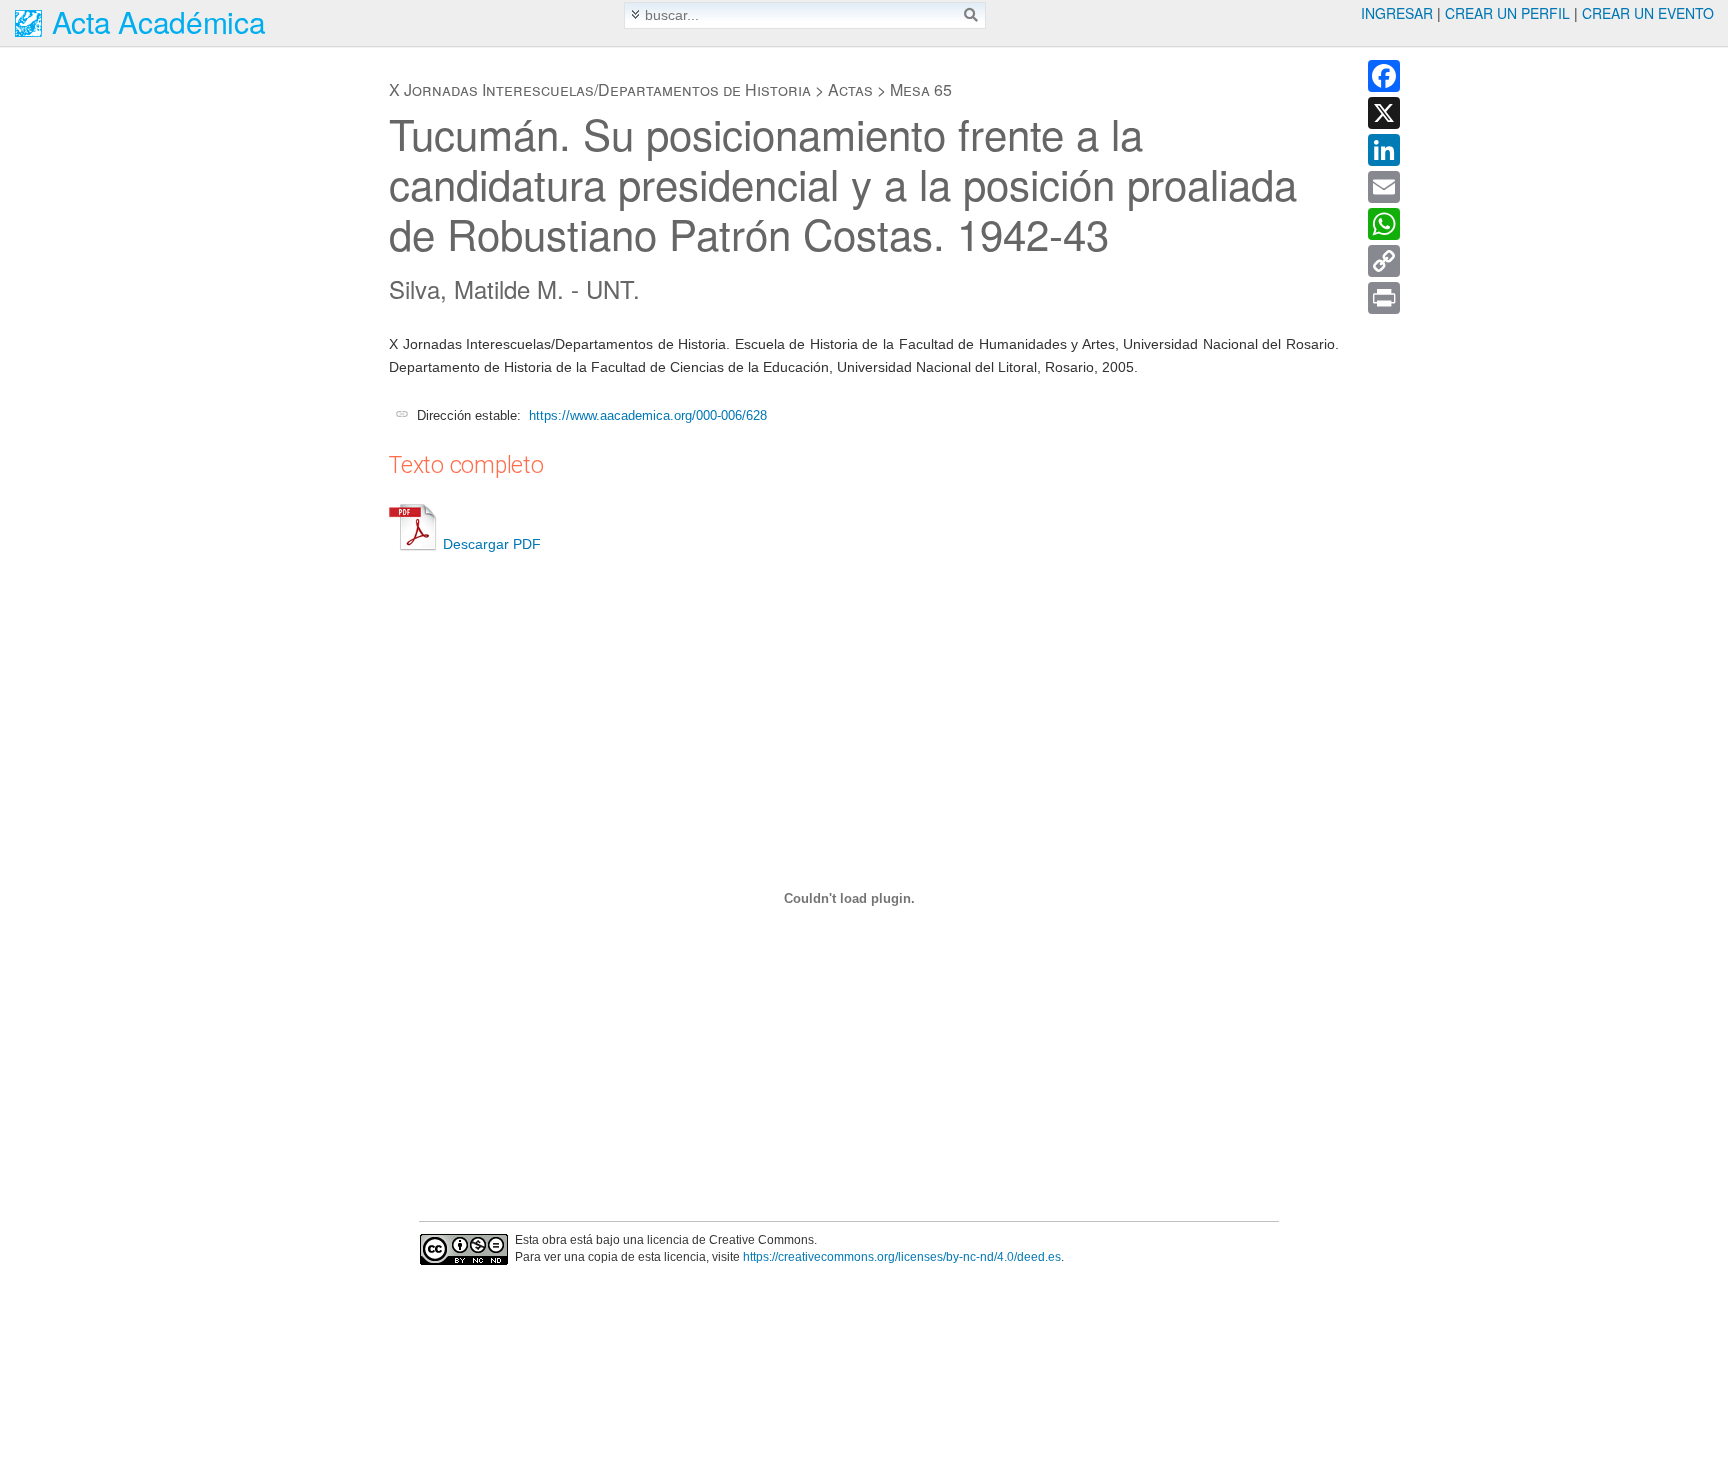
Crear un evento (1648, 13)
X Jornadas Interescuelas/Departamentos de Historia (600, 89)
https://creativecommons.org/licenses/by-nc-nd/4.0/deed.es (902, 1257)
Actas (850, 89)
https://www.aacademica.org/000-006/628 (648, 415)
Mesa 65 (921, 89)
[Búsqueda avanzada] (635, 14)
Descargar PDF (492, 544)
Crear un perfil (1507, 13)
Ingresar (1397, 13)
